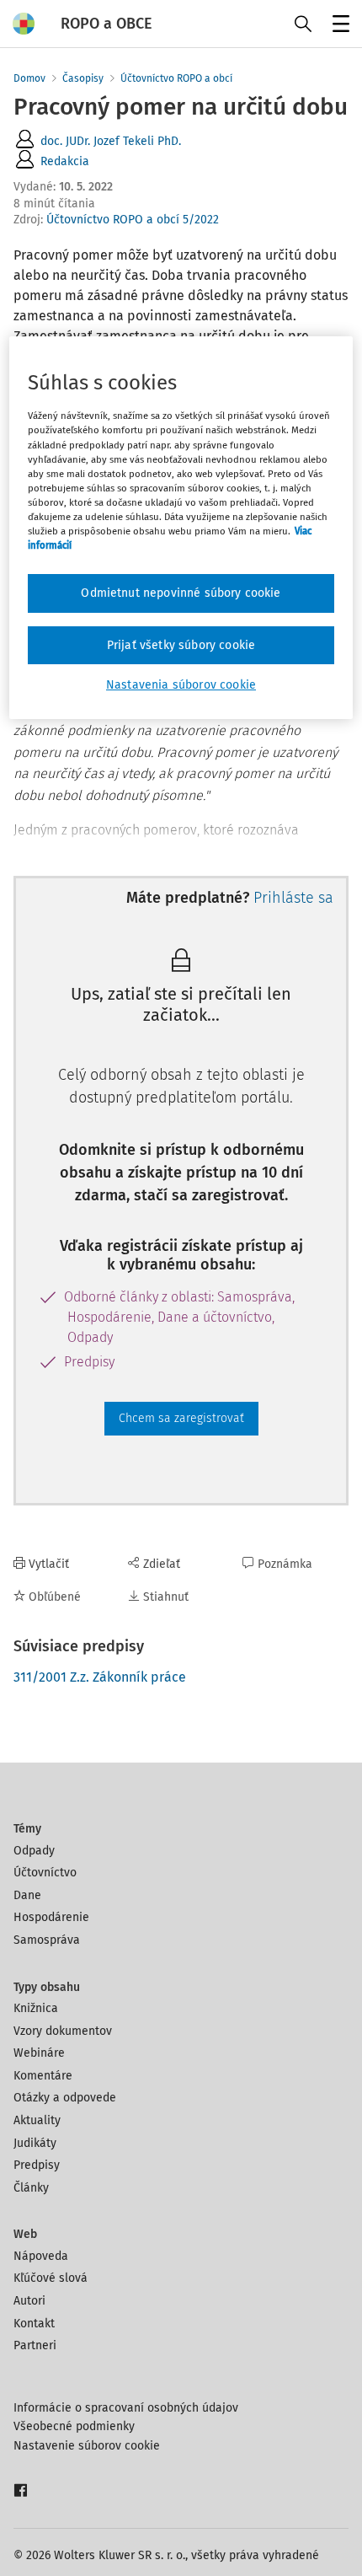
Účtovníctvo (45, 1873)
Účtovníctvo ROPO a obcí (176, 78)
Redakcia (65, 161)
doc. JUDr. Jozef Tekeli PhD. (111, 141)
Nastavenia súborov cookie (181, 685)
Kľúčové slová (51, 2278)
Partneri (35, 2345)
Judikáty (35, 2143)
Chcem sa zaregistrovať (181, 1418)
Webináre (39, 2053)
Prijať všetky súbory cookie (181, 645)
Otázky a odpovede (65, 2098)
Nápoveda (41, 2256)
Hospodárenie (51, 1917)
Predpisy (37, 2165)
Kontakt (34, 2324)
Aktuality (37, 2120)
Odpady (34, 1851)
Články (31, 2188)
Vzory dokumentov (63, 2031)
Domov (29, 78)
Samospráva (47, 1940)
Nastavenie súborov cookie (87, 2446)
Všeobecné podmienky (74, 2426)
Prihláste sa (293, 898)
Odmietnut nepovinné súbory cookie (181, 593)
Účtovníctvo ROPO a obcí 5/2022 (133, 220)
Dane (27, 1895)
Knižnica (36, 2008)
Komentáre (43, 2076)
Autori (29, 2301)
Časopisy (83, 78)
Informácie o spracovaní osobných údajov (126, 2408)
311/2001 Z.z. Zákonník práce (100, 1677)
